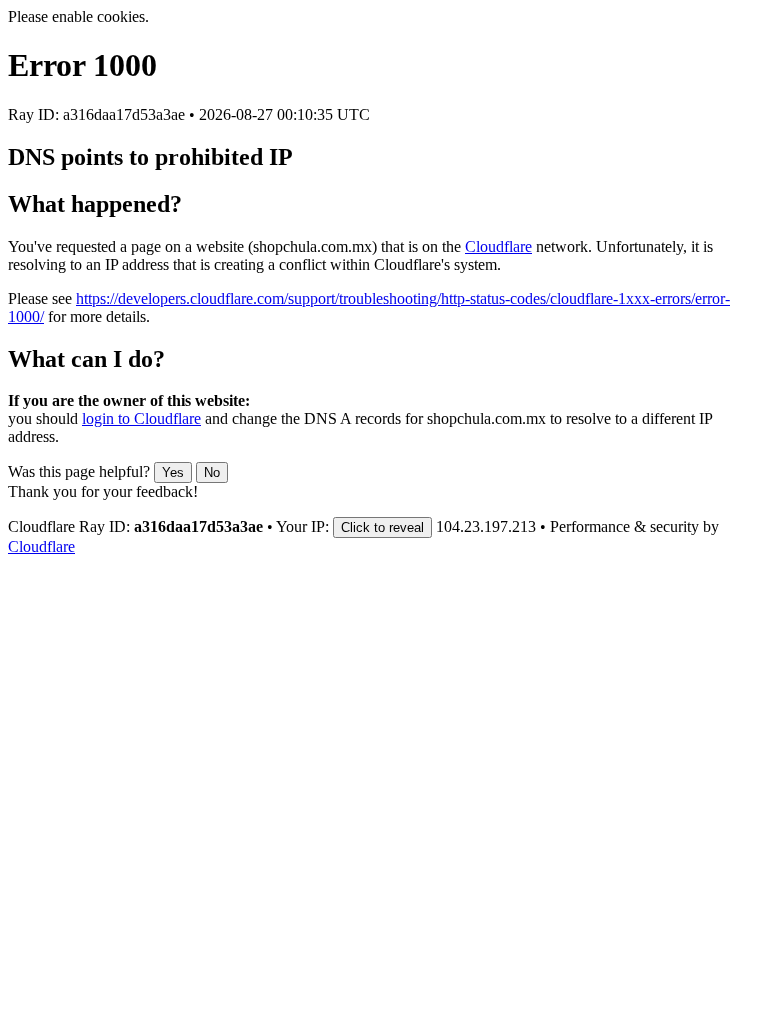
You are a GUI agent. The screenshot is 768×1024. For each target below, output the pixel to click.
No (212, 472)
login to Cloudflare (141, 418)
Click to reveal (382, 527)
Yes (173, 472)
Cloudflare (498, 246)
